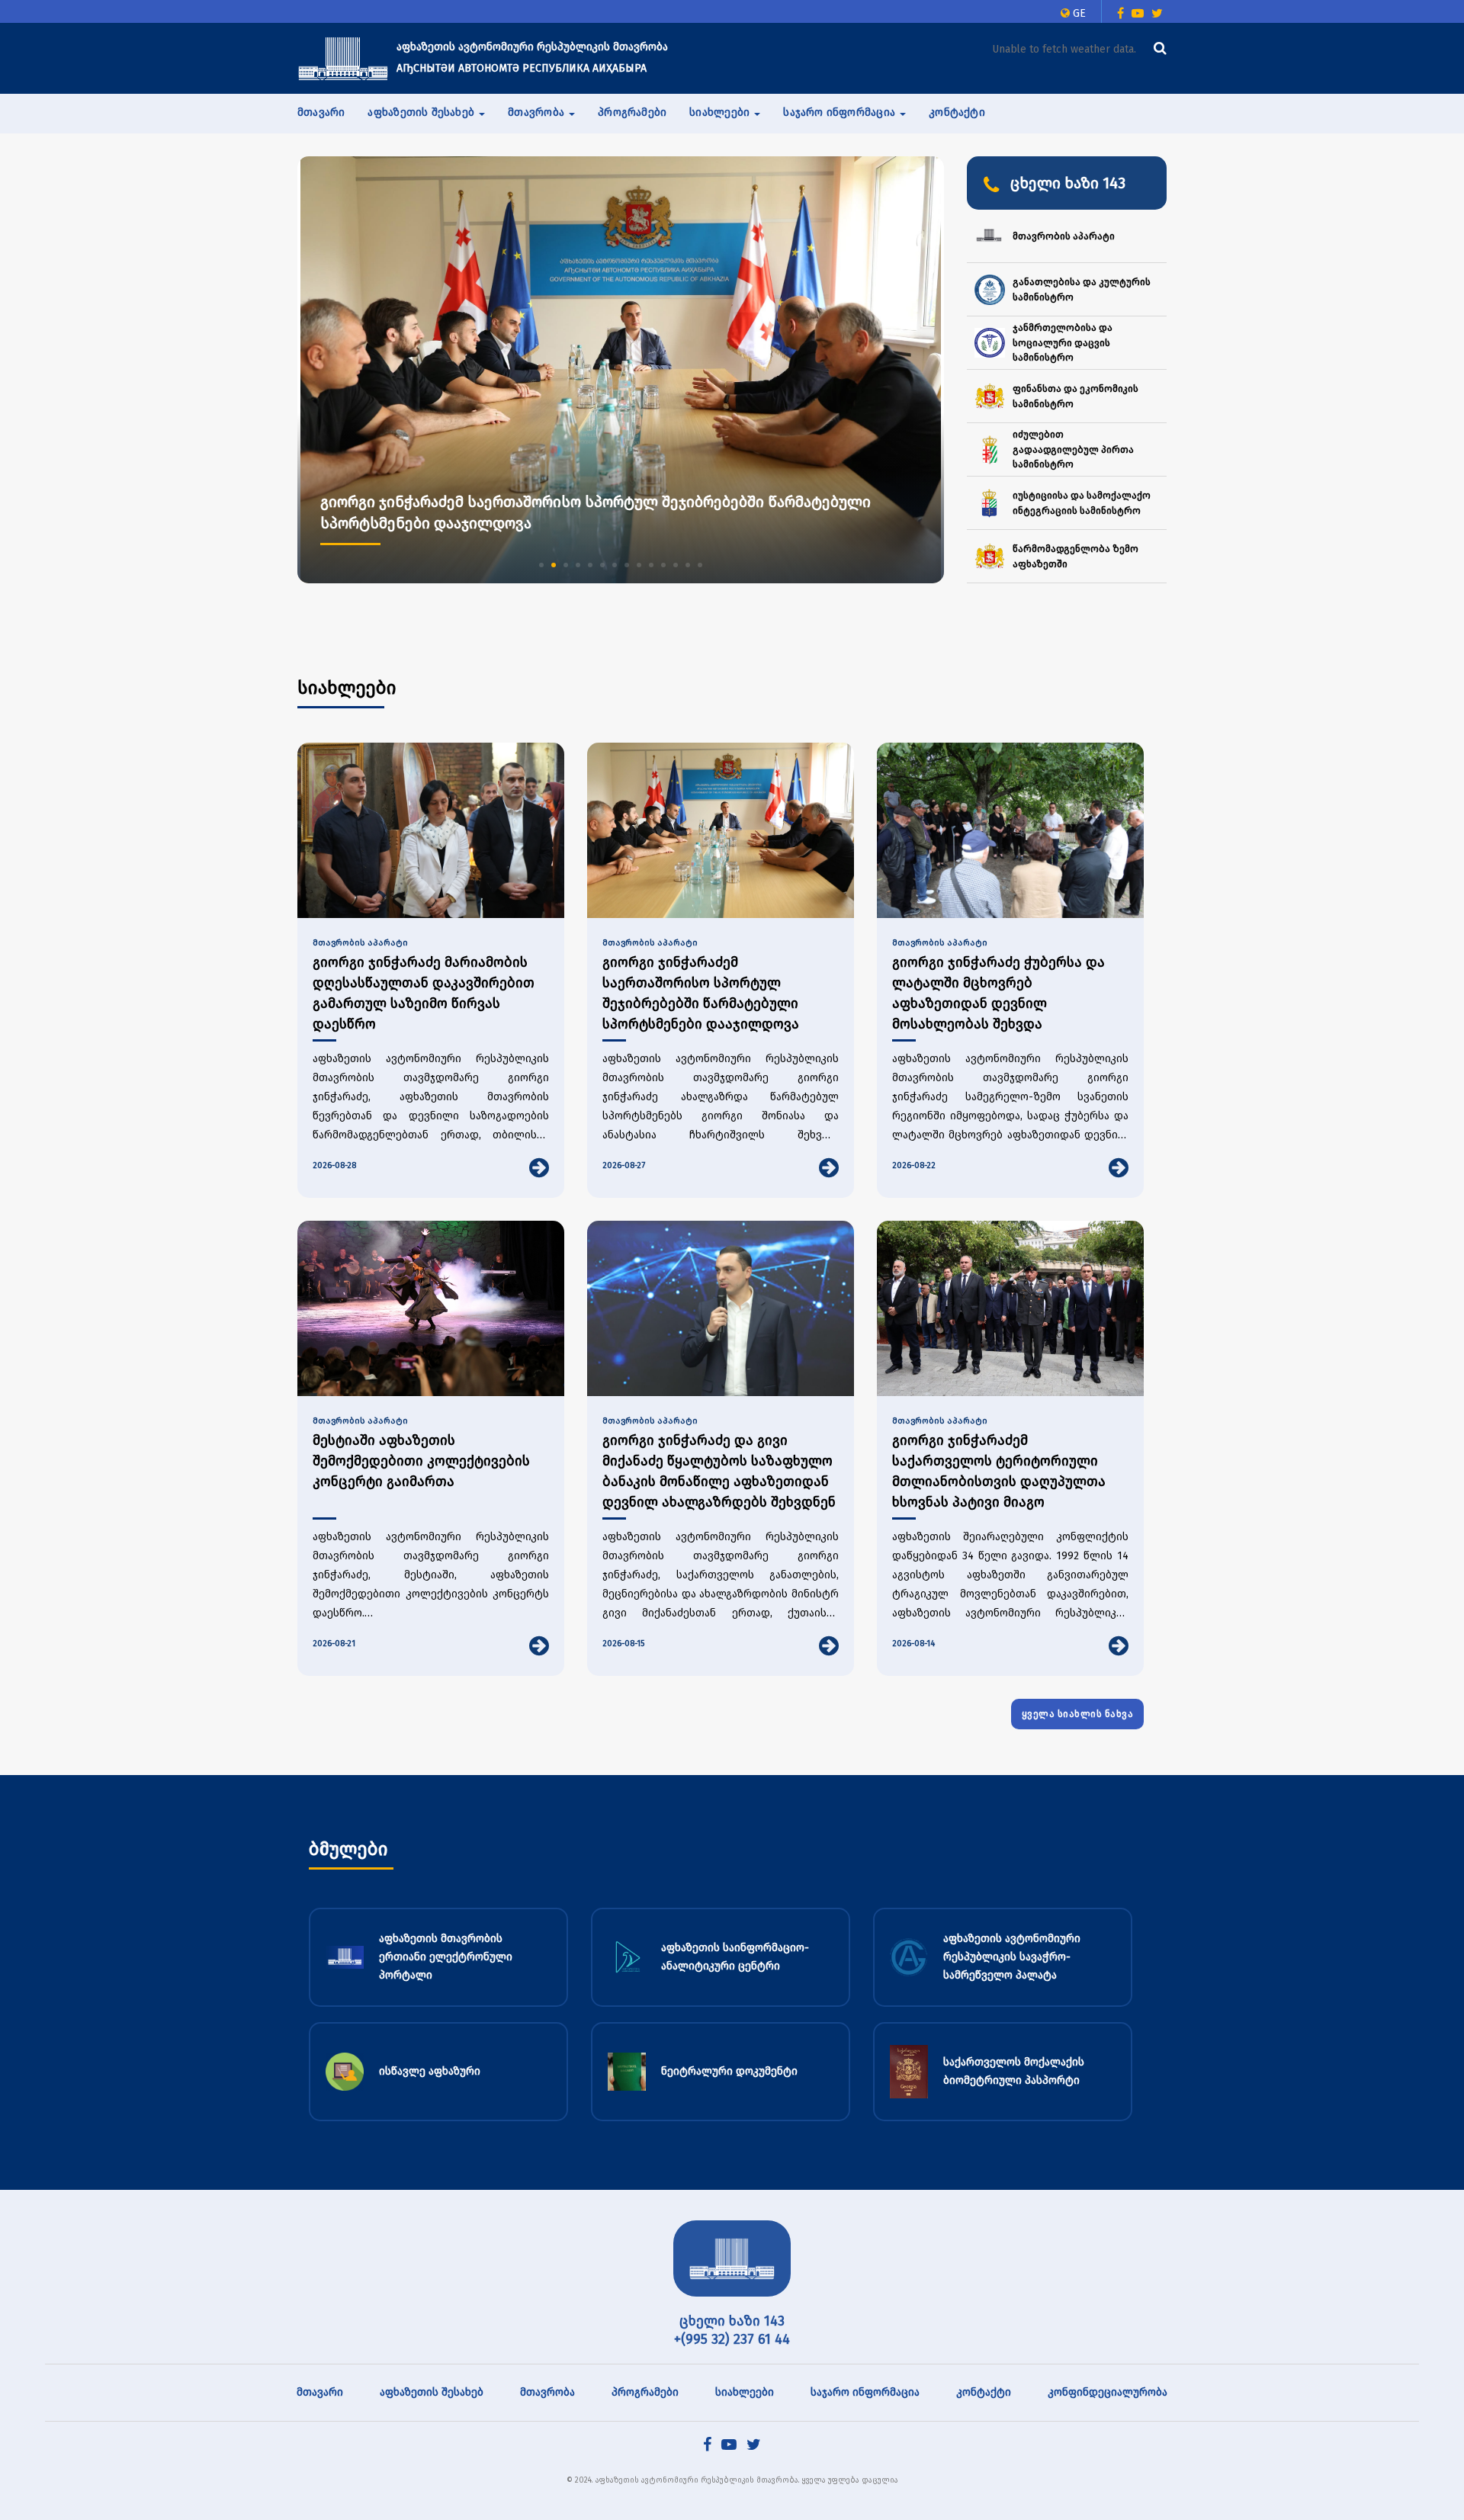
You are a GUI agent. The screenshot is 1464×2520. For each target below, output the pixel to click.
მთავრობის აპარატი (360, 943)
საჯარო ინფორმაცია (865, 2392)
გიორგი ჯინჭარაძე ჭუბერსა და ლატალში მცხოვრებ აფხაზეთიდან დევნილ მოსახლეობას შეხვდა (998, 993)
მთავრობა (547, 2392)
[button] (541, 565)
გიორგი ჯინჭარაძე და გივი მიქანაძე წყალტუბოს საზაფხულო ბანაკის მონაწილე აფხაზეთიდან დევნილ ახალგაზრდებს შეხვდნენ (719, 1471)
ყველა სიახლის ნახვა (1078, 1714)
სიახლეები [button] (721, 112)
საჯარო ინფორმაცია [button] (841, 112)
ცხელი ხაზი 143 (732, 2321)
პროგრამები (632, 112)
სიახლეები (745, 2392)
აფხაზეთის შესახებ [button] (422, 112)
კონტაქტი (957, 112)
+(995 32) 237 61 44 (732, 2339)
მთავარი (321, 112)
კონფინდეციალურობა (1108, 2392)
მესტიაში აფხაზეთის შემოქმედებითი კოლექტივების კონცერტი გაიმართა (421, 1461)
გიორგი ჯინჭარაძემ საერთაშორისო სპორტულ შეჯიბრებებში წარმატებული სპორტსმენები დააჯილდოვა (701, 993)
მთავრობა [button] (538, 112)
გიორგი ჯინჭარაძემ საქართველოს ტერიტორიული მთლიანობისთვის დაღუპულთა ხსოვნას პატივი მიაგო (999, 1471)
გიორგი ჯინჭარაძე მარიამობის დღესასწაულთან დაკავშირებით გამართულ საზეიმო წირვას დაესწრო (424, 993)
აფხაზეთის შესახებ (432, 2392)
